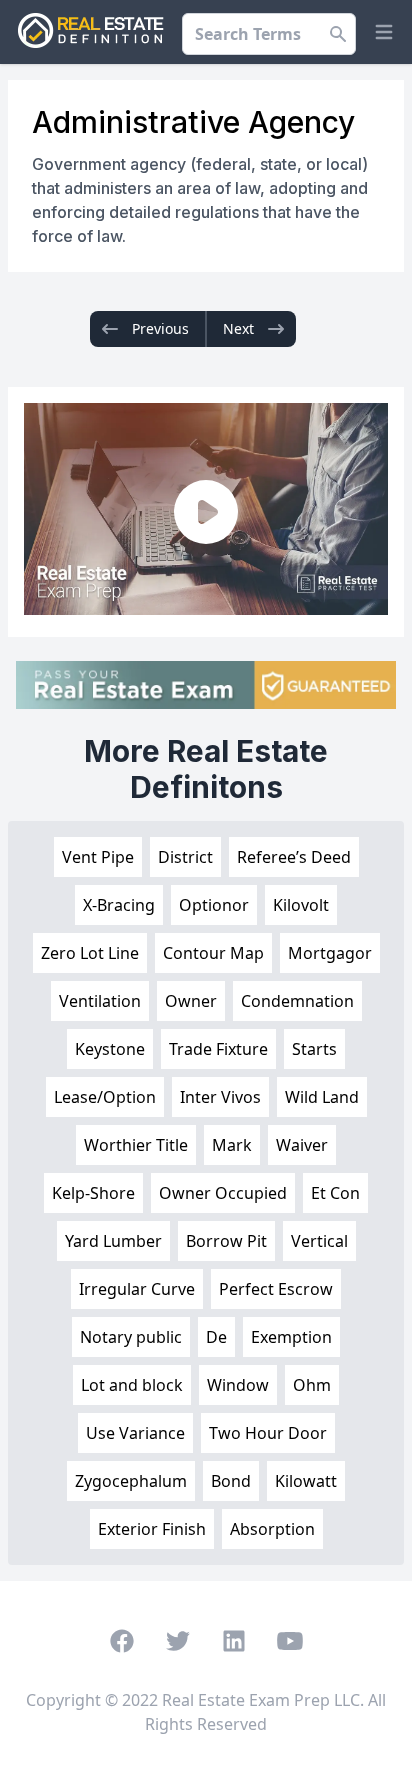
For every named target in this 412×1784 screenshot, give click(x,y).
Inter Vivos (220, 1097)
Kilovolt (301, 905)
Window (238, 1385)
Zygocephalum (131, 1481)
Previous (160, 328)
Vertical (319, 1241)
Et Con (335, 1193)
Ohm (312, 1385)
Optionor (214, 905)
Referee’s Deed (294, 857)
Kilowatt (306, 1481)
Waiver (302, 1145)
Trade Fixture (218, 1049)
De (216, 1337)
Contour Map (213, 953)
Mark (232, 1145)
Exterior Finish (152, 1529)
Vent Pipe (98, 857)
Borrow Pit (226, 1241)
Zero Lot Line (90, 953)
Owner (191, 1001)
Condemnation (297, 1001)
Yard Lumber (113, 1241)
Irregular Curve (137, 1289)
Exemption (291, 1337)
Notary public (131, 1337)
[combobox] (269, 34)
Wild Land (322, 1097)
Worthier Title (136, 1145)
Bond (231, 1481)
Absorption (272, 1529)
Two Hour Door (268, 1433)
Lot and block (132, 1385)
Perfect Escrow (276, 1289)
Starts (314, 1049)
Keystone (110, 1049)
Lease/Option (105, 1097)
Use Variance (135, 1433)
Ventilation (100, 1001)
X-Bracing (119, 905)
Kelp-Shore (93, 1193)
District (185, 857)
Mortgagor (330, 953)
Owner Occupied (223, 1193)
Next (238, 328)
